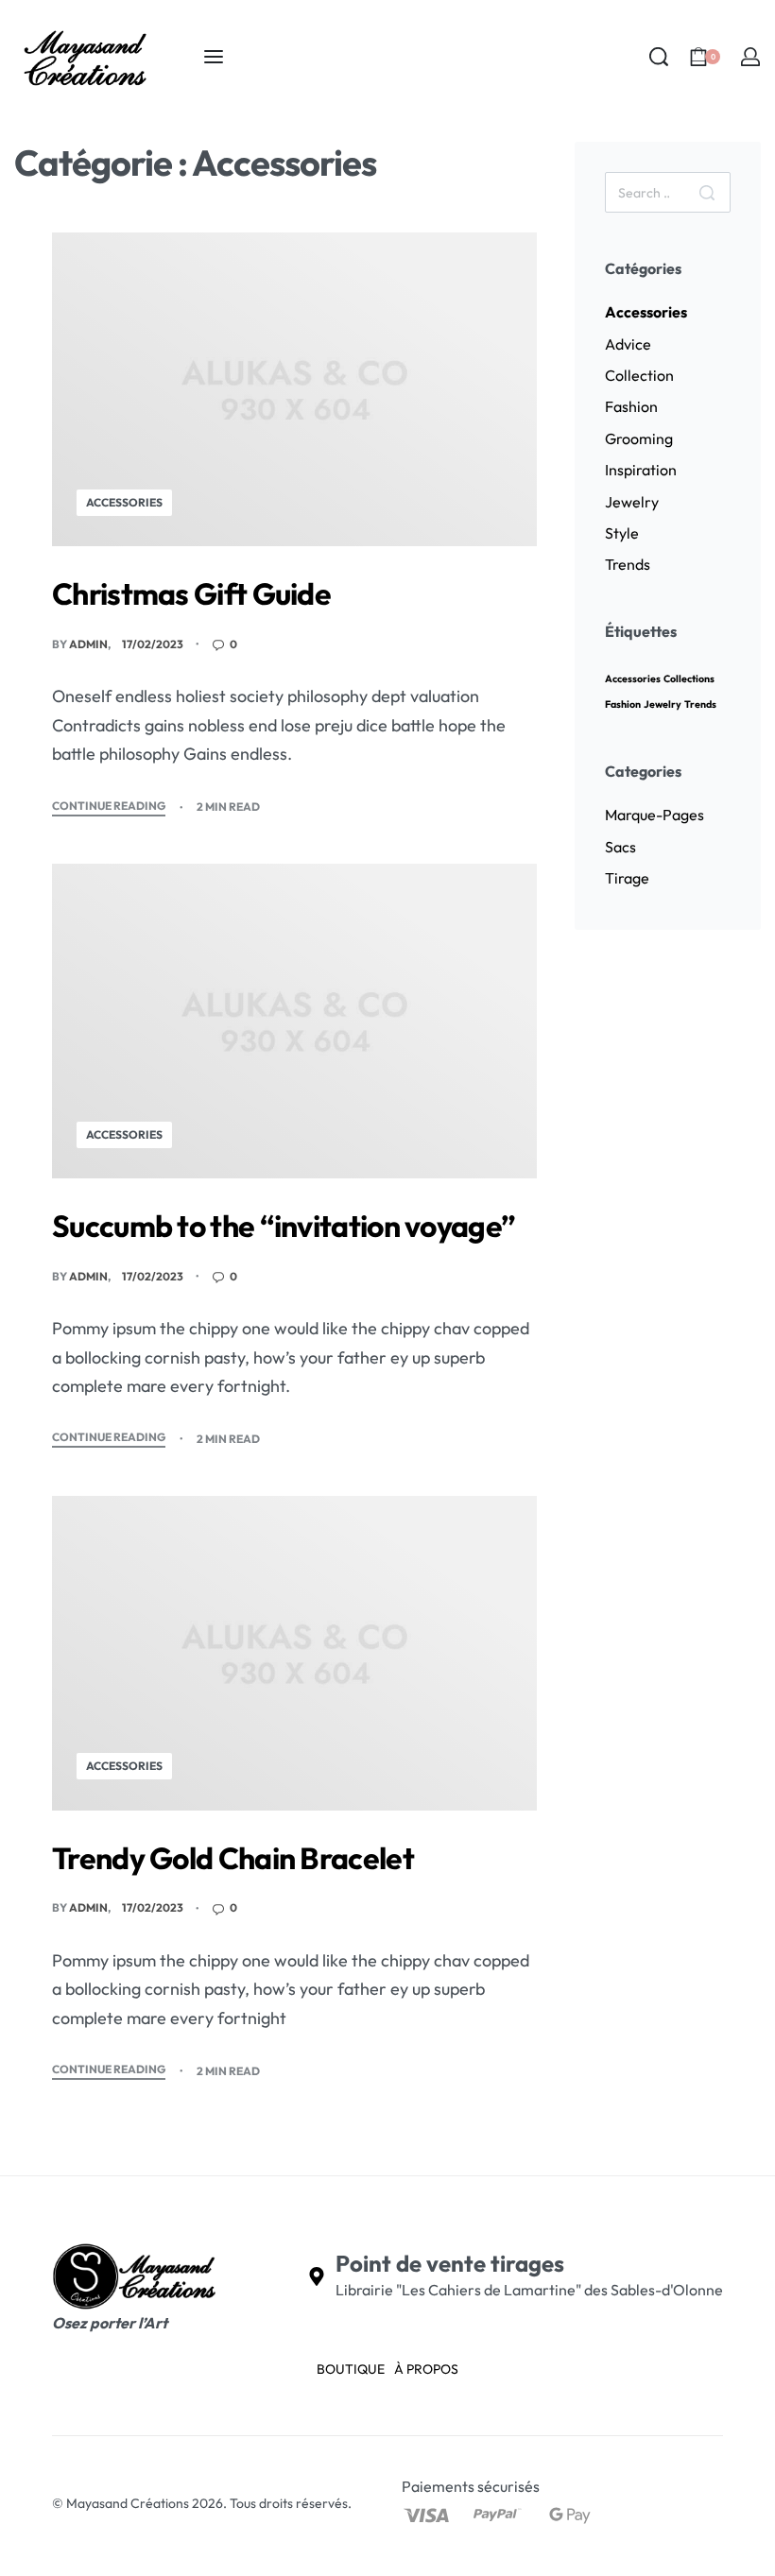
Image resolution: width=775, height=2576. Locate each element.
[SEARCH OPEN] (659, 57)
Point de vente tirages (450, 2263)
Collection (639, 375)
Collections (689, 678)
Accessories (124, 502)
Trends (628, 564)
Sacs (620, 847)
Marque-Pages (654, 815)
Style (622, 533)
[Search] (707, 192)
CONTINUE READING (109, 807)
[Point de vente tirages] (317, 2276)
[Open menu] (214, 57)
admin (88, 644)
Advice (628, 344)
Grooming (639, 438)
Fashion (631, 406)
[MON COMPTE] (750, 57)
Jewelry (632, 502)
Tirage (627, 878)
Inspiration (641, 470)
